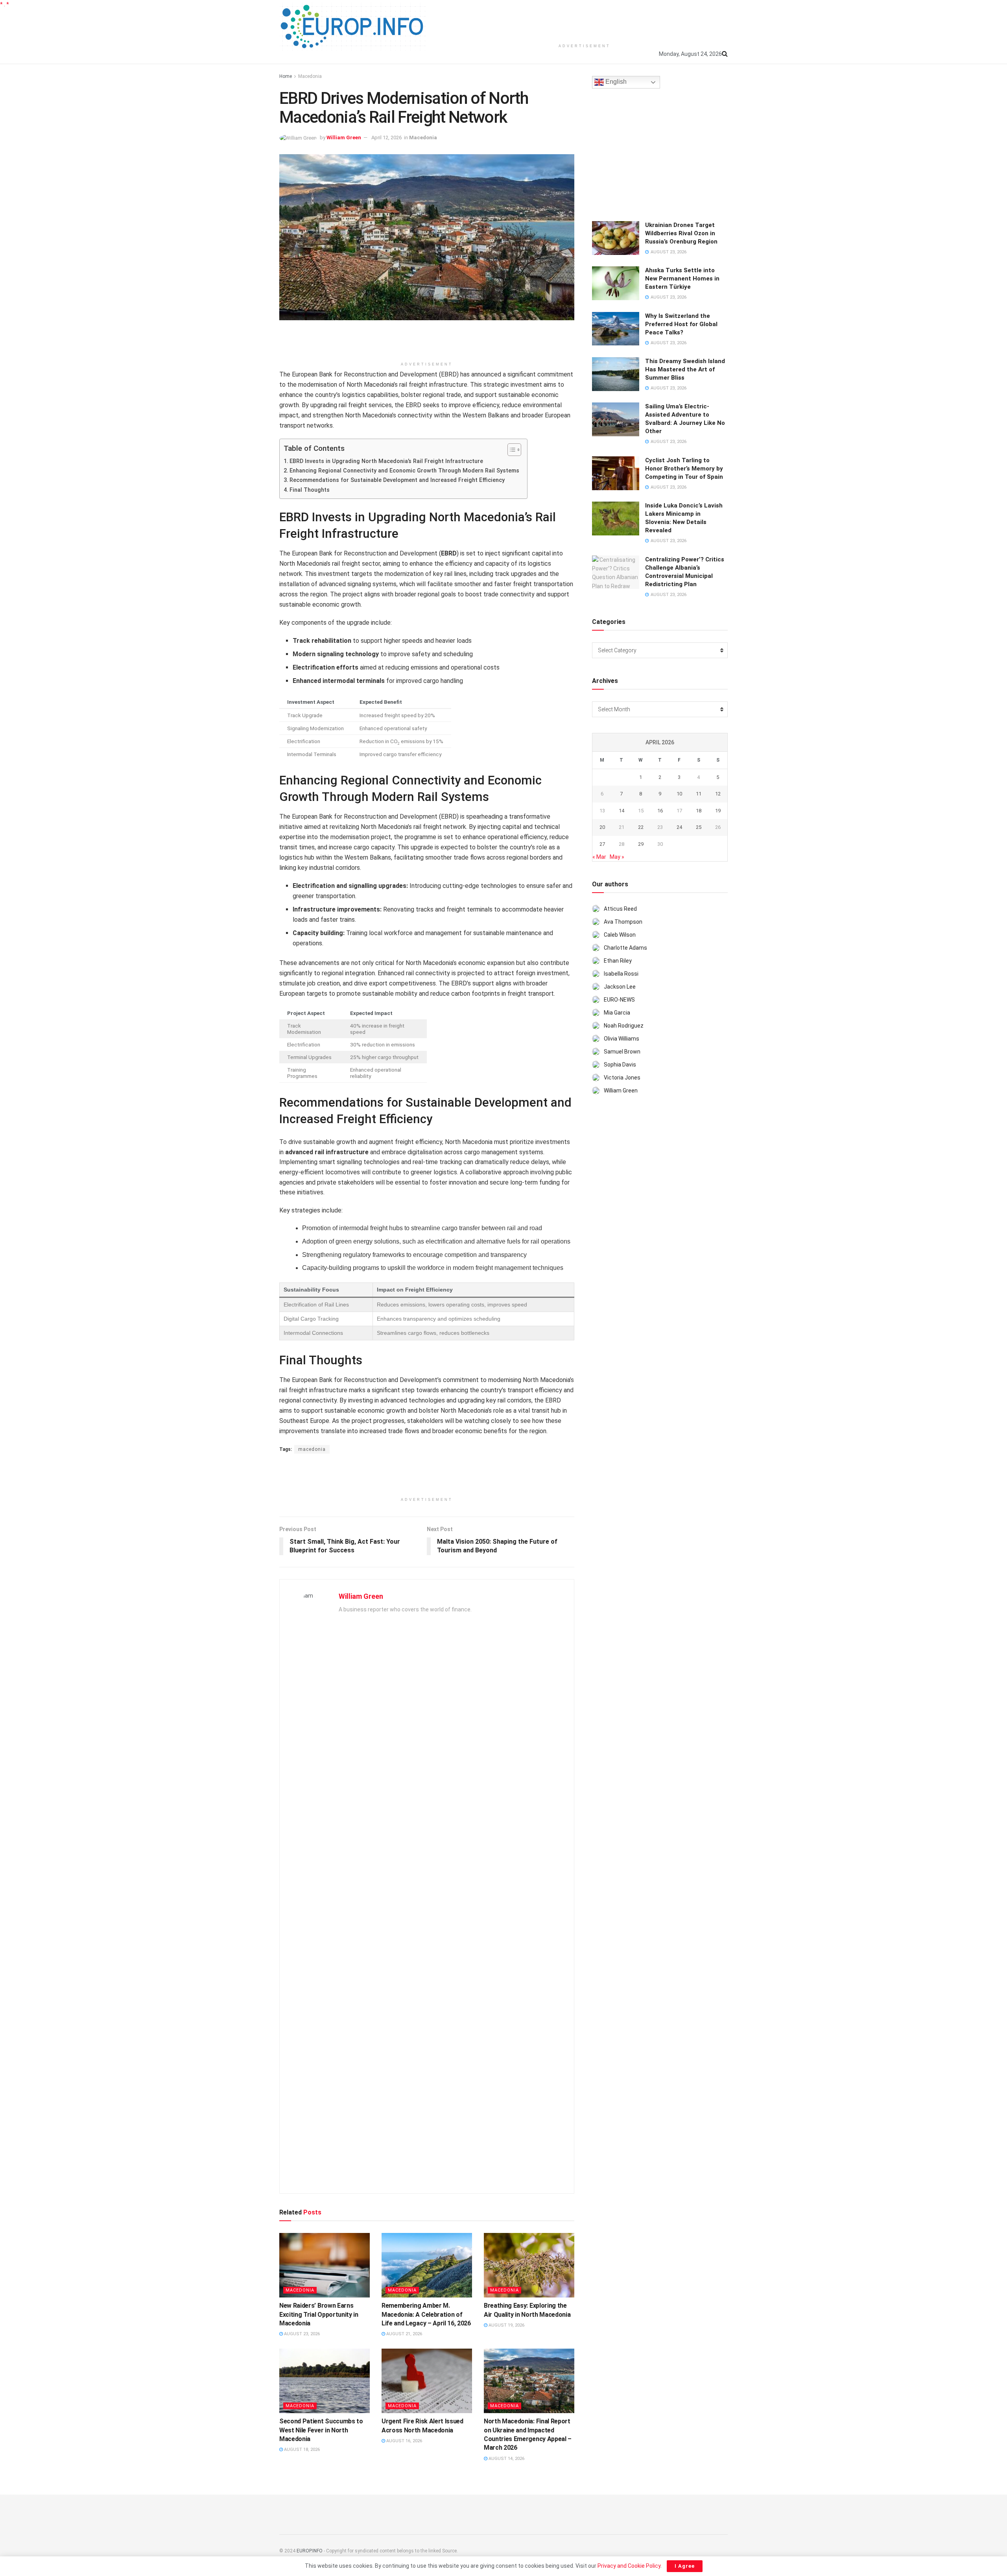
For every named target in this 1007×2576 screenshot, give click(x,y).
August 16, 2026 (404, 2441)
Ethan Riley (618, 961)
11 (699, 794)
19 (718, 811)
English (615, 82)
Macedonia (310, 76)
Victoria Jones (622, 1078)
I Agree (685, 2566)
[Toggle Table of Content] (510, 450)
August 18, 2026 (301, 2450)
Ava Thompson (623, 922)
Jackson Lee (620, 987)
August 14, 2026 (506, 2459)
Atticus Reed (620, 909)
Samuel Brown (622, 1052)
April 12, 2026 (386, 137)
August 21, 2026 (404, 2334)
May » (617, 857)
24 (679, 827)
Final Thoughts (310, 490)
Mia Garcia (617, 1013)
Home (286, 76)
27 (602, 844)
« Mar (599, 857)
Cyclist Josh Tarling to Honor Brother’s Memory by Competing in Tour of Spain (684, 469)
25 (699, 827)
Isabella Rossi (621, 974)
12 (718, 794)
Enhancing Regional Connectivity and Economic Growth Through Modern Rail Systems (404, 471)
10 (679, 794)
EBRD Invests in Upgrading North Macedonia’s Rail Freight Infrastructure (386, 461)
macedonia (312, 1449)
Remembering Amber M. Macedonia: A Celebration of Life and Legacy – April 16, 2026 (426, 2314)
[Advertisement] (585, 20)
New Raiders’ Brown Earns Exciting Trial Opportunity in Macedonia (319, 2314)
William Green (344, 137)
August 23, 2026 (301, 2334)
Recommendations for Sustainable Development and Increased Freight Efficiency (397, 480)
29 (641, 844)
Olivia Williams (622, 1039)
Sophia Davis (620, 1065)
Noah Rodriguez (624, 1026)
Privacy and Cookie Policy (629, 2566)
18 (699, 811)
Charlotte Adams (625, 948)
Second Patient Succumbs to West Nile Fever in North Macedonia (321, 2430)
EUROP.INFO (310, 2551)
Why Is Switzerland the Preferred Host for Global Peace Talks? (681, 324)
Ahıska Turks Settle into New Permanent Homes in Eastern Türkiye (682, 279)
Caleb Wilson (620, 935)
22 (641, 827)
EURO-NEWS (619, 1000)
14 (622, 811)
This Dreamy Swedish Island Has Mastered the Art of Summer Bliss (685, 369)
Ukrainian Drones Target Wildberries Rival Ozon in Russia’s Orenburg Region (681, 233)
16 (660, 811)
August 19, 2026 (506, 2325)
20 (602, 827)
